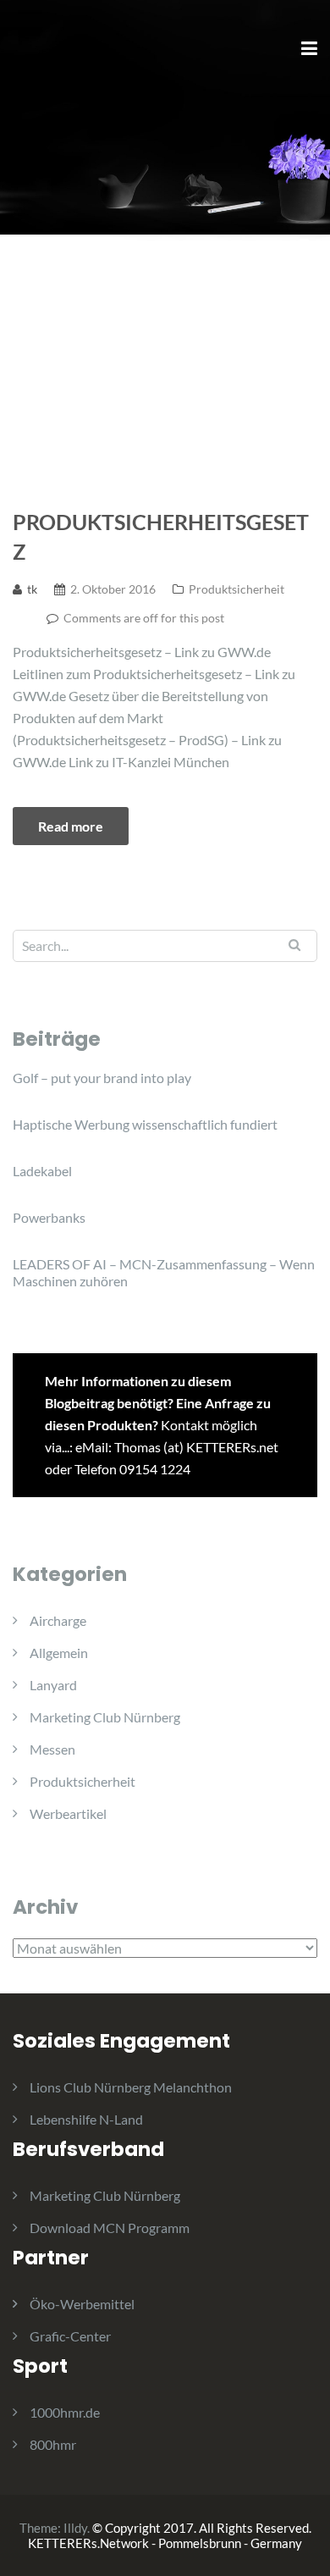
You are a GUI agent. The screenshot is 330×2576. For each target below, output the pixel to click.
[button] (36, 54)
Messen (52, 1749)
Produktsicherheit (236, 589)
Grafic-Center (70, 2336)
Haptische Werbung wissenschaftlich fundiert (145, 1124)
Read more (71, 826)
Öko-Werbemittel (82, 2304)
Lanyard (53, 1685)
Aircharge (58, 1620)
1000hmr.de (65, 2412)
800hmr (53, 2444)
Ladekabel (42, 1171)
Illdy (75, 2528)
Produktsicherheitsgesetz (161, 536)
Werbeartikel (68, 1813)
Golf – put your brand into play (102, 1078)
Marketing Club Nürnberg (105, 1717)
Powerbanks (49, 1217)
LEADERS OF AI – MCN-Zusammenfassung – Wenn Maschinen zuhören (164, 1272)
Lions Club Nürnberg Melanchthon (131, 2087)
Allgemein (59, 1653)
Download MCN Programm (110, 2228)
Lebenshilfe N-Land (86, 2119)
